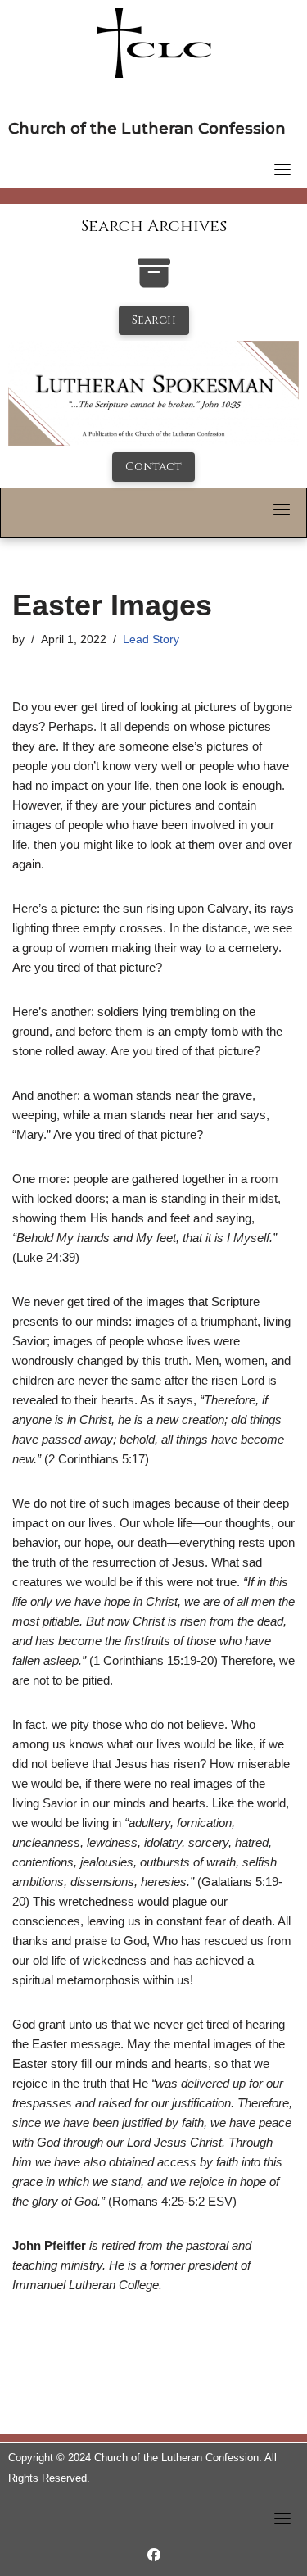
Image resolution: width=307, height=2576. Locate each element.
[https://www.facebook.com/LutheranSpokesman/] (154, 2555)
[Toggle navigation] (282, 169)
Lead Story (151, 639)
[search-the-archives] (154, 281)
